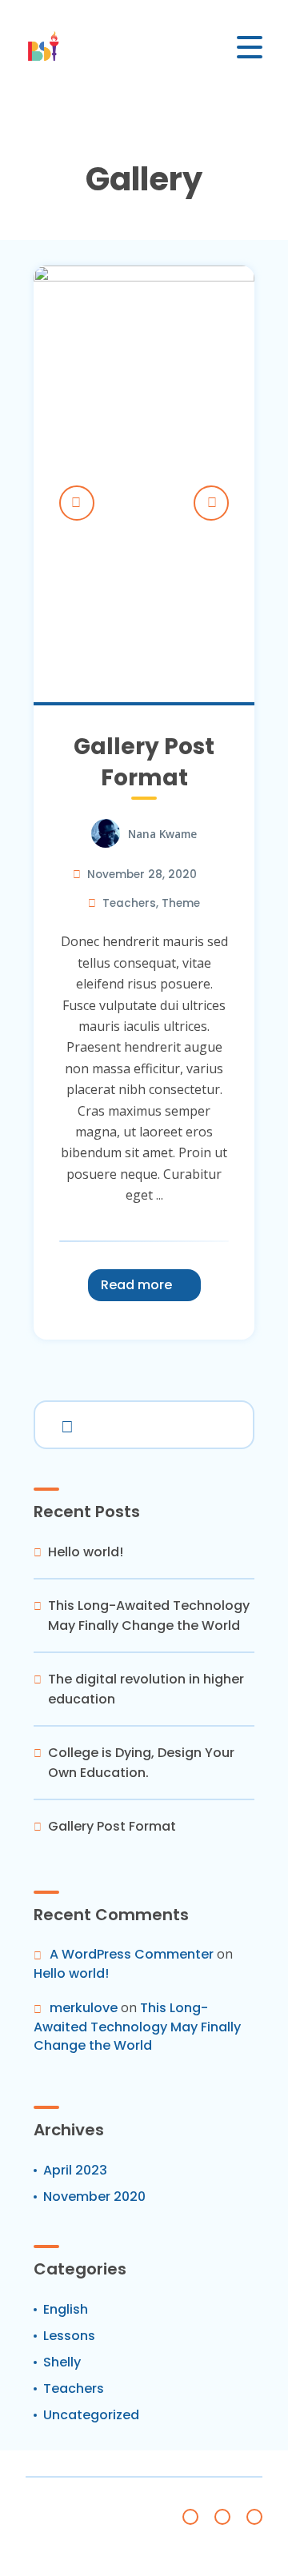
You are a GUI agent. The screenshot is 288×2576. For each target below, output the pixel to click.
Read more (136, 1285)
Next (211, 503)
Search (64, 1424)
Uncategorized (91, 2415)
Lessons (69, 2336)
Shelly (62, 2362)
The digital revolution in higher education (146, 1689)
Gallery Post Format (144, 762)
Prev (77, 503)
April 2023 (75, 2170)
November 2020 (94, 2197)
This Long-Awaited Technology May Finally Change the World (149, 1615)
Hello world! (86, 1552)
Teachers (129, 903)
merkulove (84, 2008)
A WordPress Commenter (132, 1954)
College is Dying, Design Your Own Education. (141, 1763)
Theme (181, 903)
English (66, 2309)
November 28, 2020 (142, 875)
